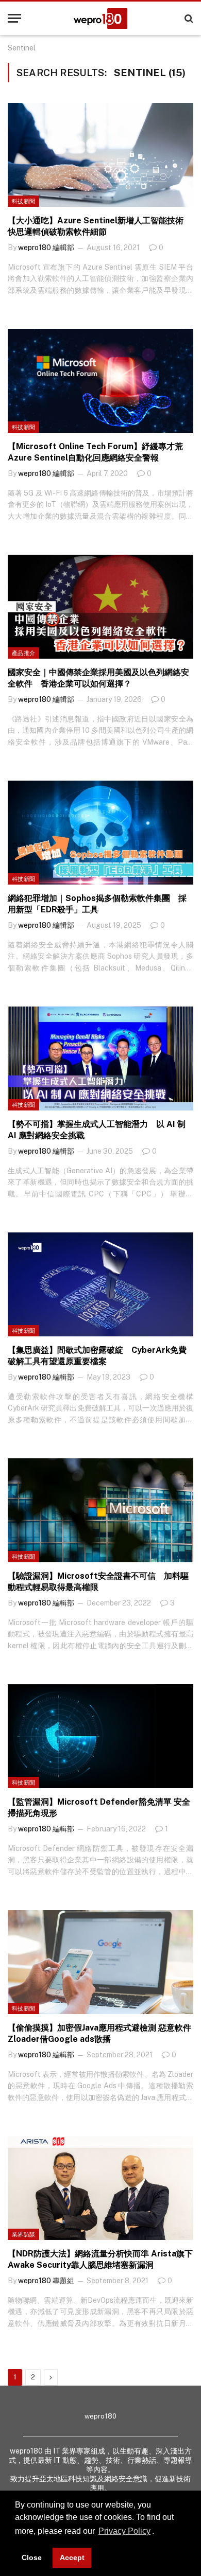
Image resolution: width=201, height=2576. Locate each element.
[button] (158, 2532)
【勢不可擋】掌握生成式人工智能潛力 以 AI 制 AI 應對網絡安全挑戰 (97, 1130)
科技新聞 (23, 201)
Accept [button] (72, 2557)
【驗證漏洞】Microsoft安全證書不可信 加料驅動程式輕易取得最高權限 (98, 1582)
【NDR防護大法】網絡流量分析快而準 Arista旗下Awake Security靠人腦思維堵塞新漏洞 (100, 2259)
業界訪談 (23, 2234)
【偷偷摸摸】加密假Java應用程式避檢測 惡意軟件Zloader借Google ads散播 (99, 2033)
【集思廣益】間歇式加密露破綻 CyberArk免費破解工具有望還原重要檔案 (97, 1356)
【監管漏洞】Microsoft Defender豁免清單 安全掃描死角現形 (99, 1807)
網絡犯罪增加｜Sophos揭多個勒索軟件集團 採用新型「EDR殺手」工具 (97, 904)
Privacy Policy (124, 2531)
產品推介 (23, 653)
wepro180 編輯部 (46, 248)
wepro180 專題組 (46, 2281)
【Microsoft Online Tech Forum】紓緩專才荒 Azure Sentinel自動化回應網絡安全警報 (95, 452)
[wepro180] (100, 19)
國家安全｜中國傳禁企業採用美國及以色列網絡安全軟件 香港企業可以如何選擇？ (98, 678)
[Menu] (14, 18)
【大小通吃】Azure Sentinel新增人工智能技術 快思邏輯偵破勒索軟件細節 (96, 226)
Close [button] (32, 2557)
